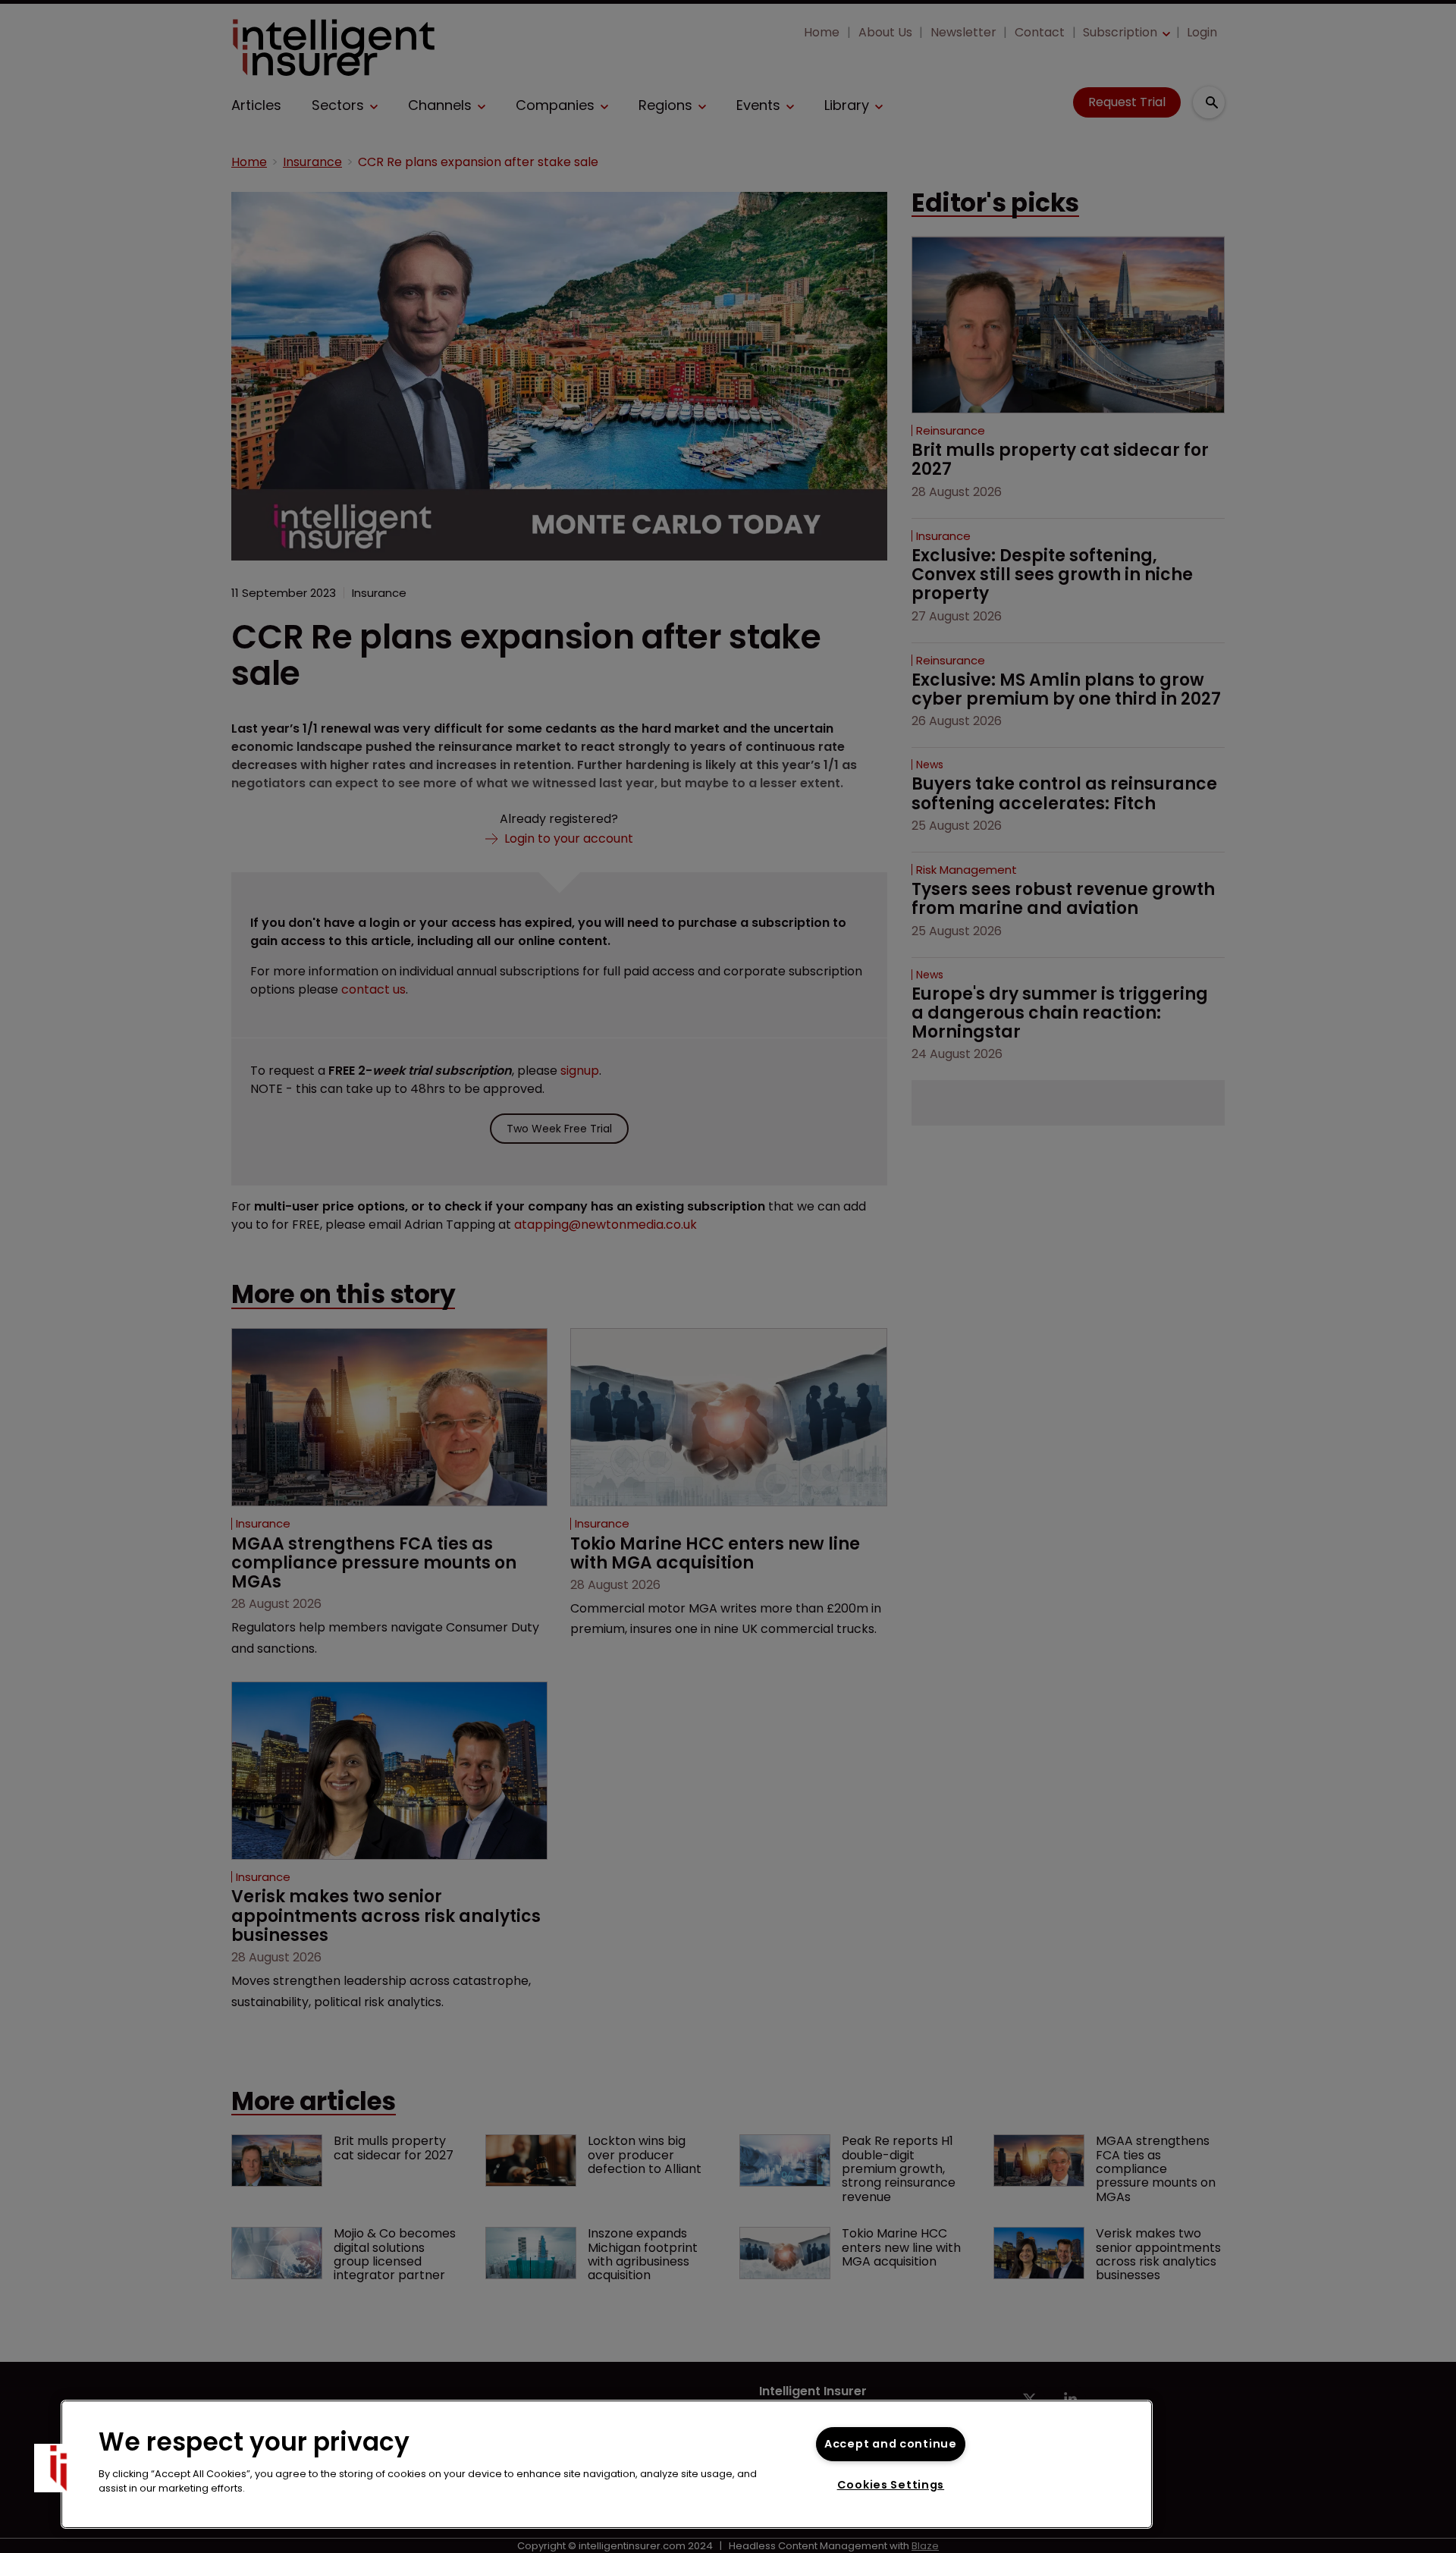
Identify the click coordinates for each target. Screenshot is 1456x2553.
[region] (607, 2464)
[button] (58, 2468)
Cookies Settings (891, 2485)
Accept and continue (891, 2444)
